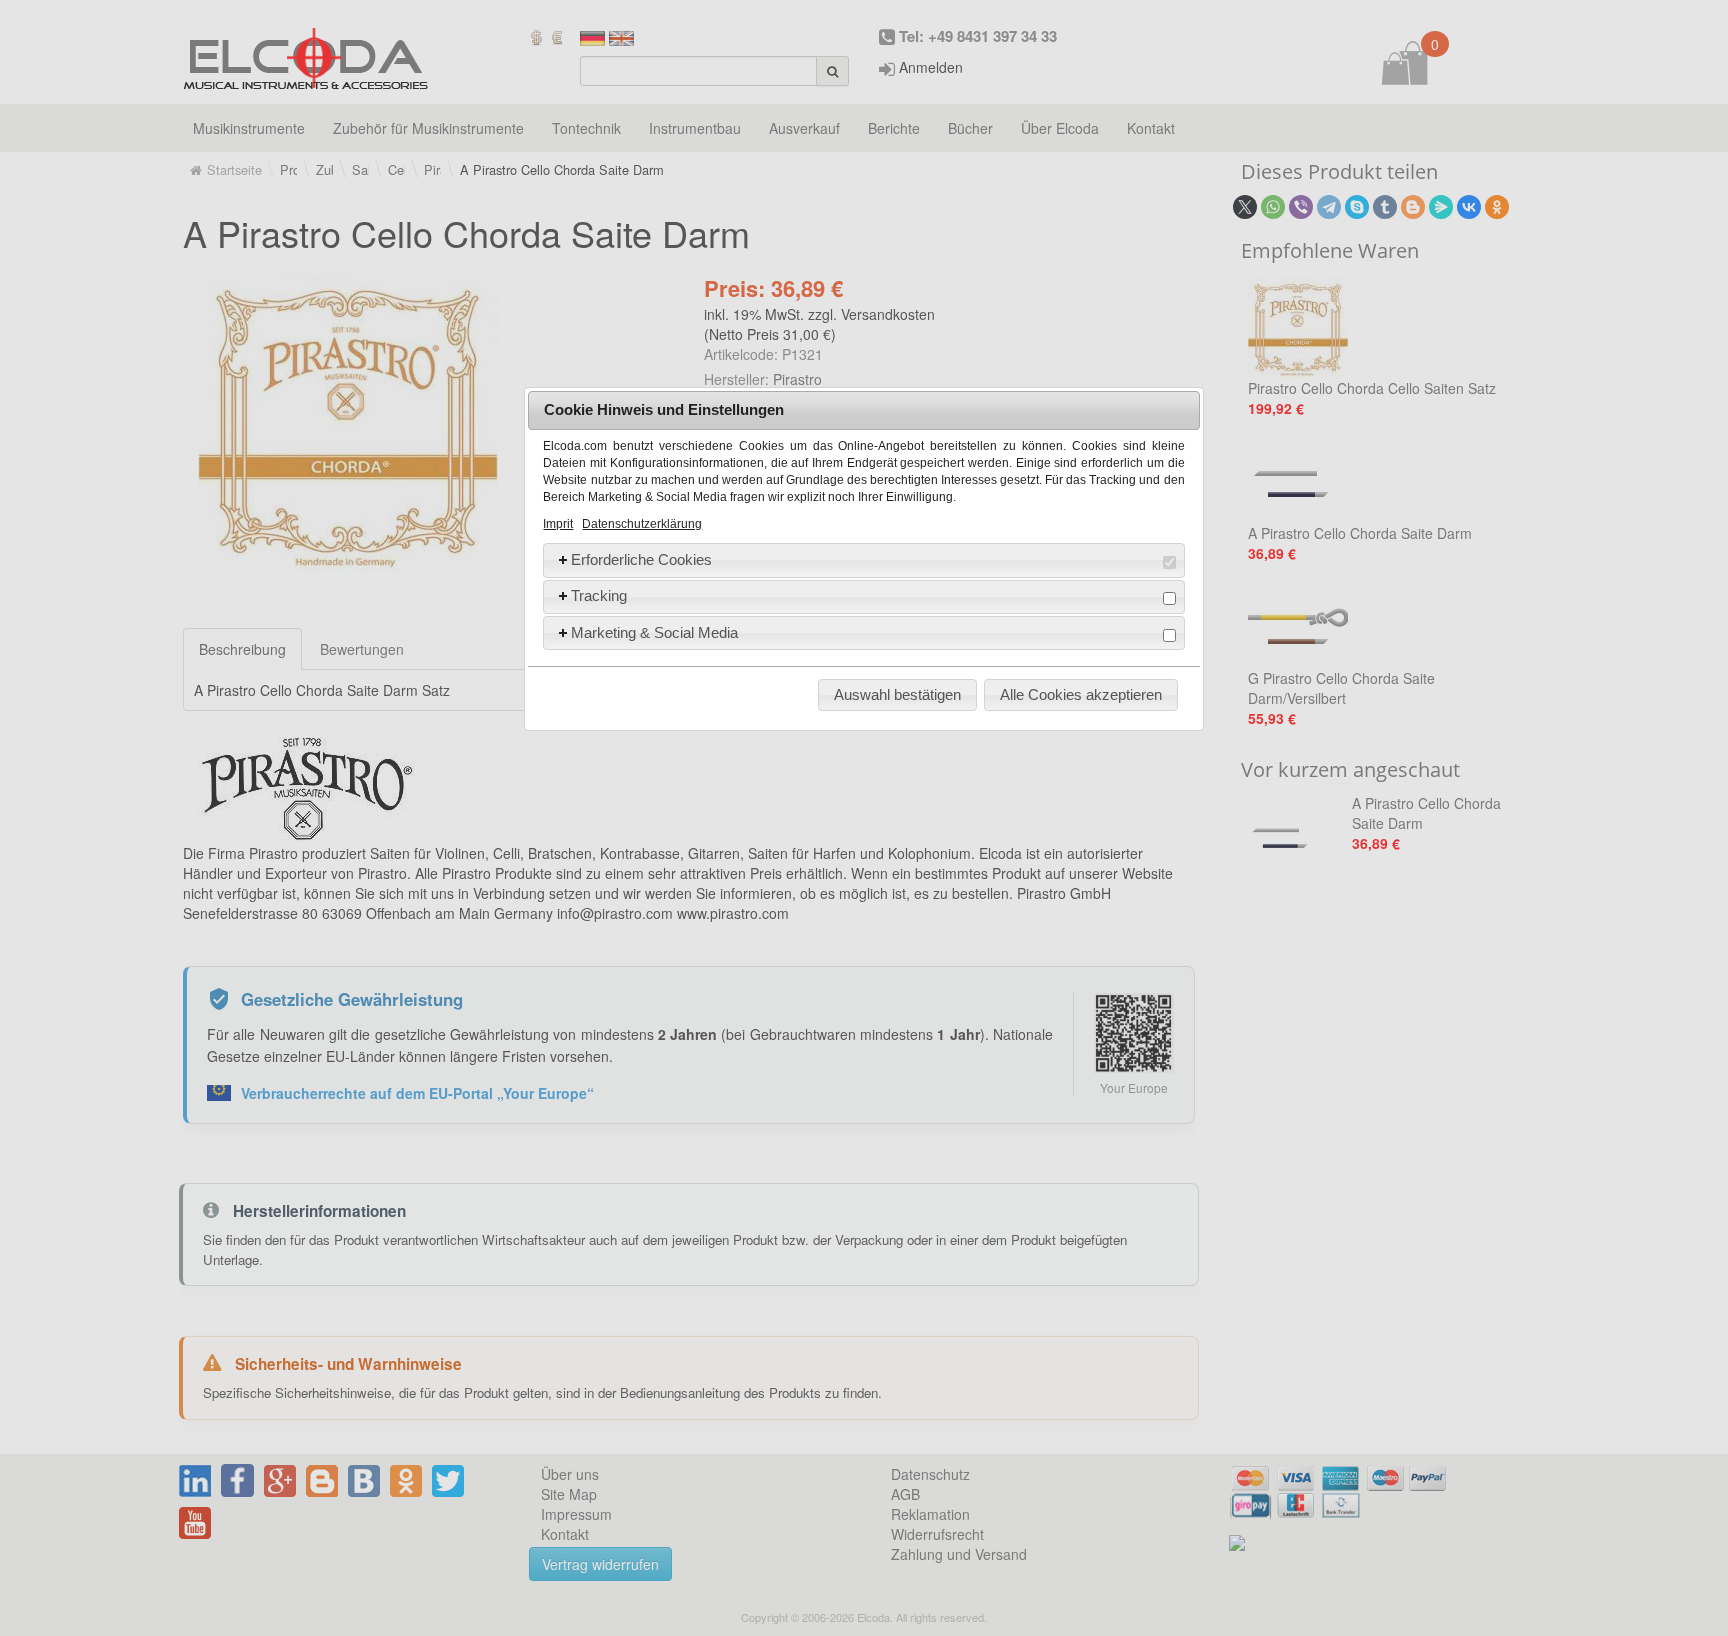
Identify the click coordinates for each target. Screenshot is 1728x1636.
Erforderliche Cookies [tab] (641, 559)
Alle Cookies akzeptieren (1081, 694)
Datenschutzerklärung (642, 524)
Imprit (558, 524)
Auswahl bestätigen (897, 694)
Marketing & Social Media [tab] (654, 632)
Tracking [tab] (599, 595)
